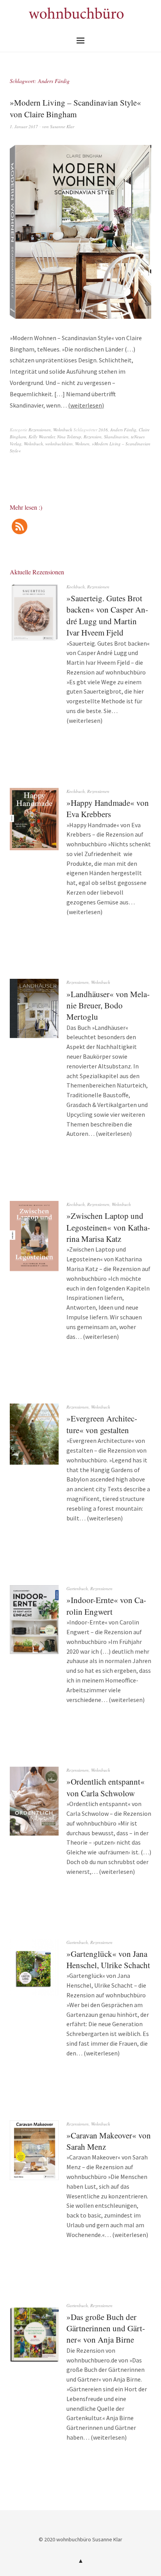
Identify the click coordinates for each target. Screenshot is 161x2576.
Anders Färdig (123, 430)
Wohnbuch (63, 430)
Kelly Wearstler (42, 437)
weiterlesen (86, 405)
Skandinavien (116, 437)
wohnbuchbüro (59, 444)
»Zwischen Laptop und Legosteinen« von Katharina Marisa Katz (108, 1227)
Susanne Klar (62, 126)
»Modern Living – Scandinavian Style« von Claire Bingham (75, 108)
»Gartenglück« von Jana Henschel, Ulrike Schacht (108, 1959)
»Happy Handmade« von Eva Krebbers (108, 808)
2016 (103, 430)
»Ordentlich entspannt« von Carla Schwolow (106, 1787)
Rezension (93, 437)
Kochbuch (76, 587)
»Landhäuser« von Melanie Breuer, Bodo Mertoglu (108, 1006)
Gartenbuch (77, 1588)
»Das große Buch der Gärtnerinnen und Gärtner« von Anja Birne (106, 2328)
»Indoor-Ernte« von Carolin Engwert (106, 1606)
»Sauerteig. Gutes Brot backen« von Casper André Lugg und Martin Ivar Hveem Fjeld (107, 615)
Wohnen (82, 444)
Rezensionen (40, 430)
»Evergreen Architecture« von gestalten (102, 1424)
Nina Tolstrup (69, 437)
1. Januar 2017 (24, 126)
